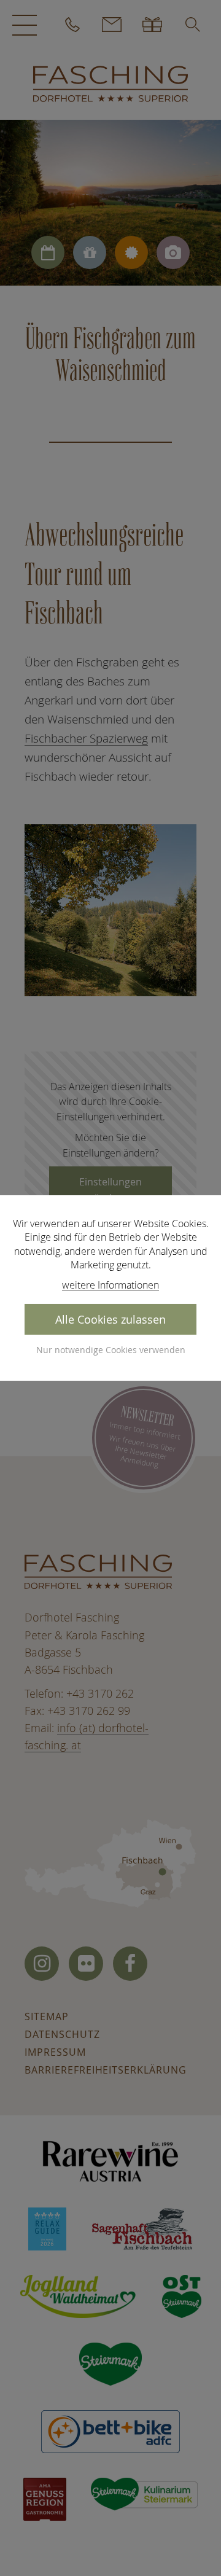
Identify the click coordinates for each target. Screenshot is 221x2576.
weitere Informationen (110, 1285)
